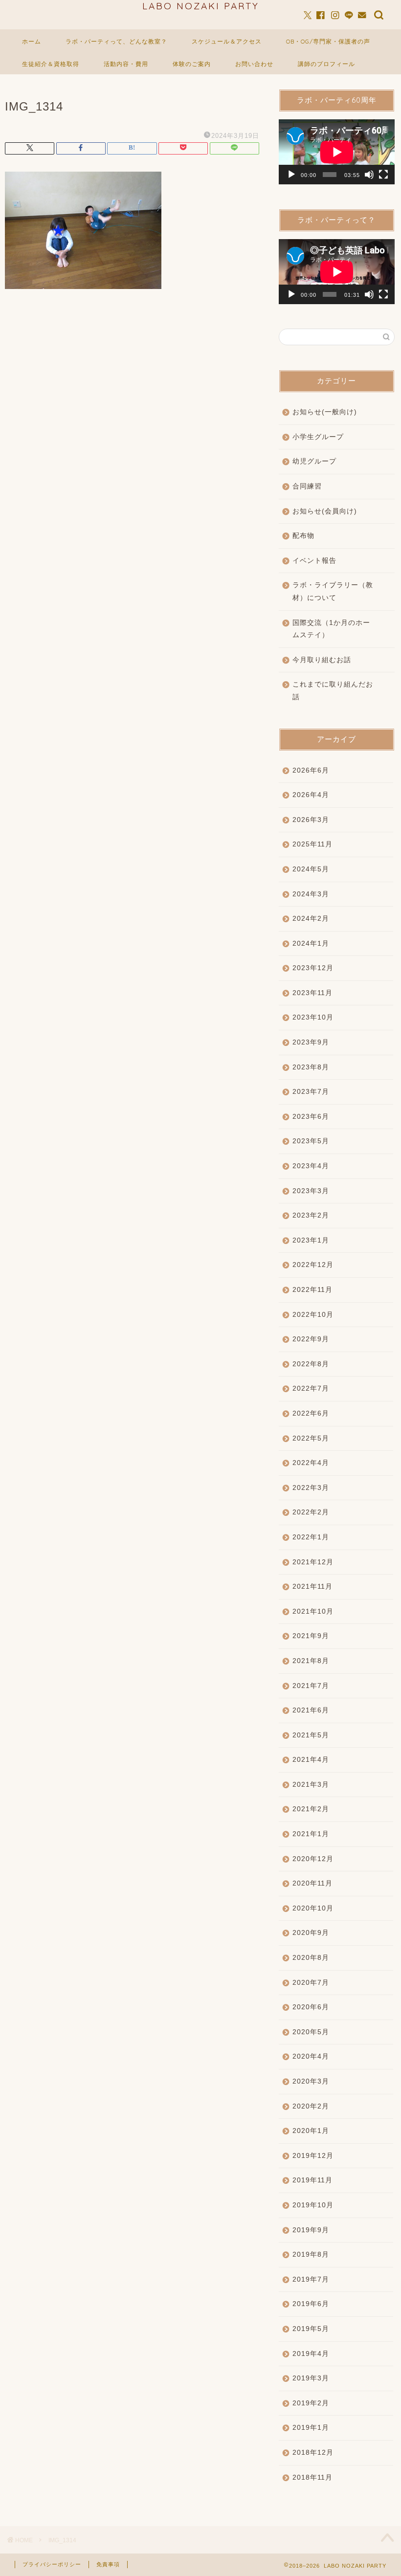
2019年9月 (311, 2230)
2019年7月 (311, 2279)
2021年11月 (312, 1587)
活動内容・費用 (126, 64)
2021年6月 (311, 1710)
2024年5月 (311, 869)
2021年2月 (311, 1809)
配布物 (303, 536)
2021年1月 (311, 1834)
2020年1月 (311, 2131)
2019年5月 (311, 2329)
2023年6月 (311, 1117)
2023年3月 (311, 1191)
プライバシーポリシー (52, 2564)
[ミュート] (369, 175)
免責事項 (108, 2564)
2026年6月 (311, 770)
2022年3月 (311, 1488)
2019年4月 (311, 2354)
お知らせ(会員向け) (325, 511)
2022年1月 (311, 1537)
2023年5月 (311, 1141)
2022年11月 (312, 1290)
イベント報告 (314, 561)
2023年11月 (312, 993)
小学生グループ (318, 437)
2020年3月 (311, 2081)
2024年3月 (311, 894)
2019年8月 (311, 2254)
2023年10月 (313, 1017)
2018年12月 (313, 2453)
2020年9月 (311, 1933)
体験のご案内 (192, 64)
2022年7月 (311, 1388)
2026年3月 (311, 820)
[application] (337, 152)
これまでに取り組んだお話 (333, 691)
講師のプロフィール (326, 64)
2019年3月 (311, 2378)
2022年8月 (311, 1364)
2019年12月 (313, 2156)
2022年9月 (311, 1339)
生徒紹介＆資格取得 (51, 64)
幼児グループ (314, 461)
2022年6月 (311, 1413)
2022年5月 (311, 1438)
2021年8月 (311, 1661)
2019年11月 (312, 2180)
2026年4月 (311, 795)
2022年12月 (313, 1265)
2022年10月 (313, 1315)
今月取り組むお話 (322, 660)
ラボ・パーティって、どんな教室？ (116, 41)
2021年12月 (313, 1562)
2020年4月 (311, 2056)
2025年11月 (312, 844)
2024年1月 (311, 944)
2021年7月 (311, 1686)
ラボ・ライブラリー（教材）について (333, 591)
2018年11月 (312, 2477)
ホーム (32, 41)
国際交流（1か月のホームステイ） (331, 629)
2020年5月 (311, 2032)
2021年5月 (311, 1735)
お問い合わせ (254, 64)
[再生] (291, 175)
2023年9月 (311, 1042)
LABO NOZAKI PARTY (201, 6)
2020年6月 (311, 2007)
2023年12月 (313, 968)
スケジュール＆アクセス (227, 41)
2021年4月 (311, 1760)
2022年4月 (311, 1463)
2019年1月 (311, 2428)
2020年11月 (312, 1883)
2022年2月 (311, 1512)
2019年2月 (311, 2403)
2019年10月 (313, 2205)
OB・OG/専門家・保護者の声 (328, 41)
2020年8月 (311, 1958)
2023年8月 (311, 1067)
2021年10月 (313, 1611)
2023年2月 (311, 1215)
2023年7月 (311, 1092)
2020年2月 (311, 2106)
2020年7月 (311, 1983)
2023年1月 (311, 1240)
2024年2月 (311, 919)
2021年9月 (311, 1636)
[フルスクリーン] (383, 175)
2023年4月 (311, 1166)
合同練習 (307, 486)
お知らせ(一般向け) (325, 412)
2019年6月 (311, 2304)
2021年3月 (311, 1785)
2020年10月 (313, 1908)
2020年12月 (313, 1859)
